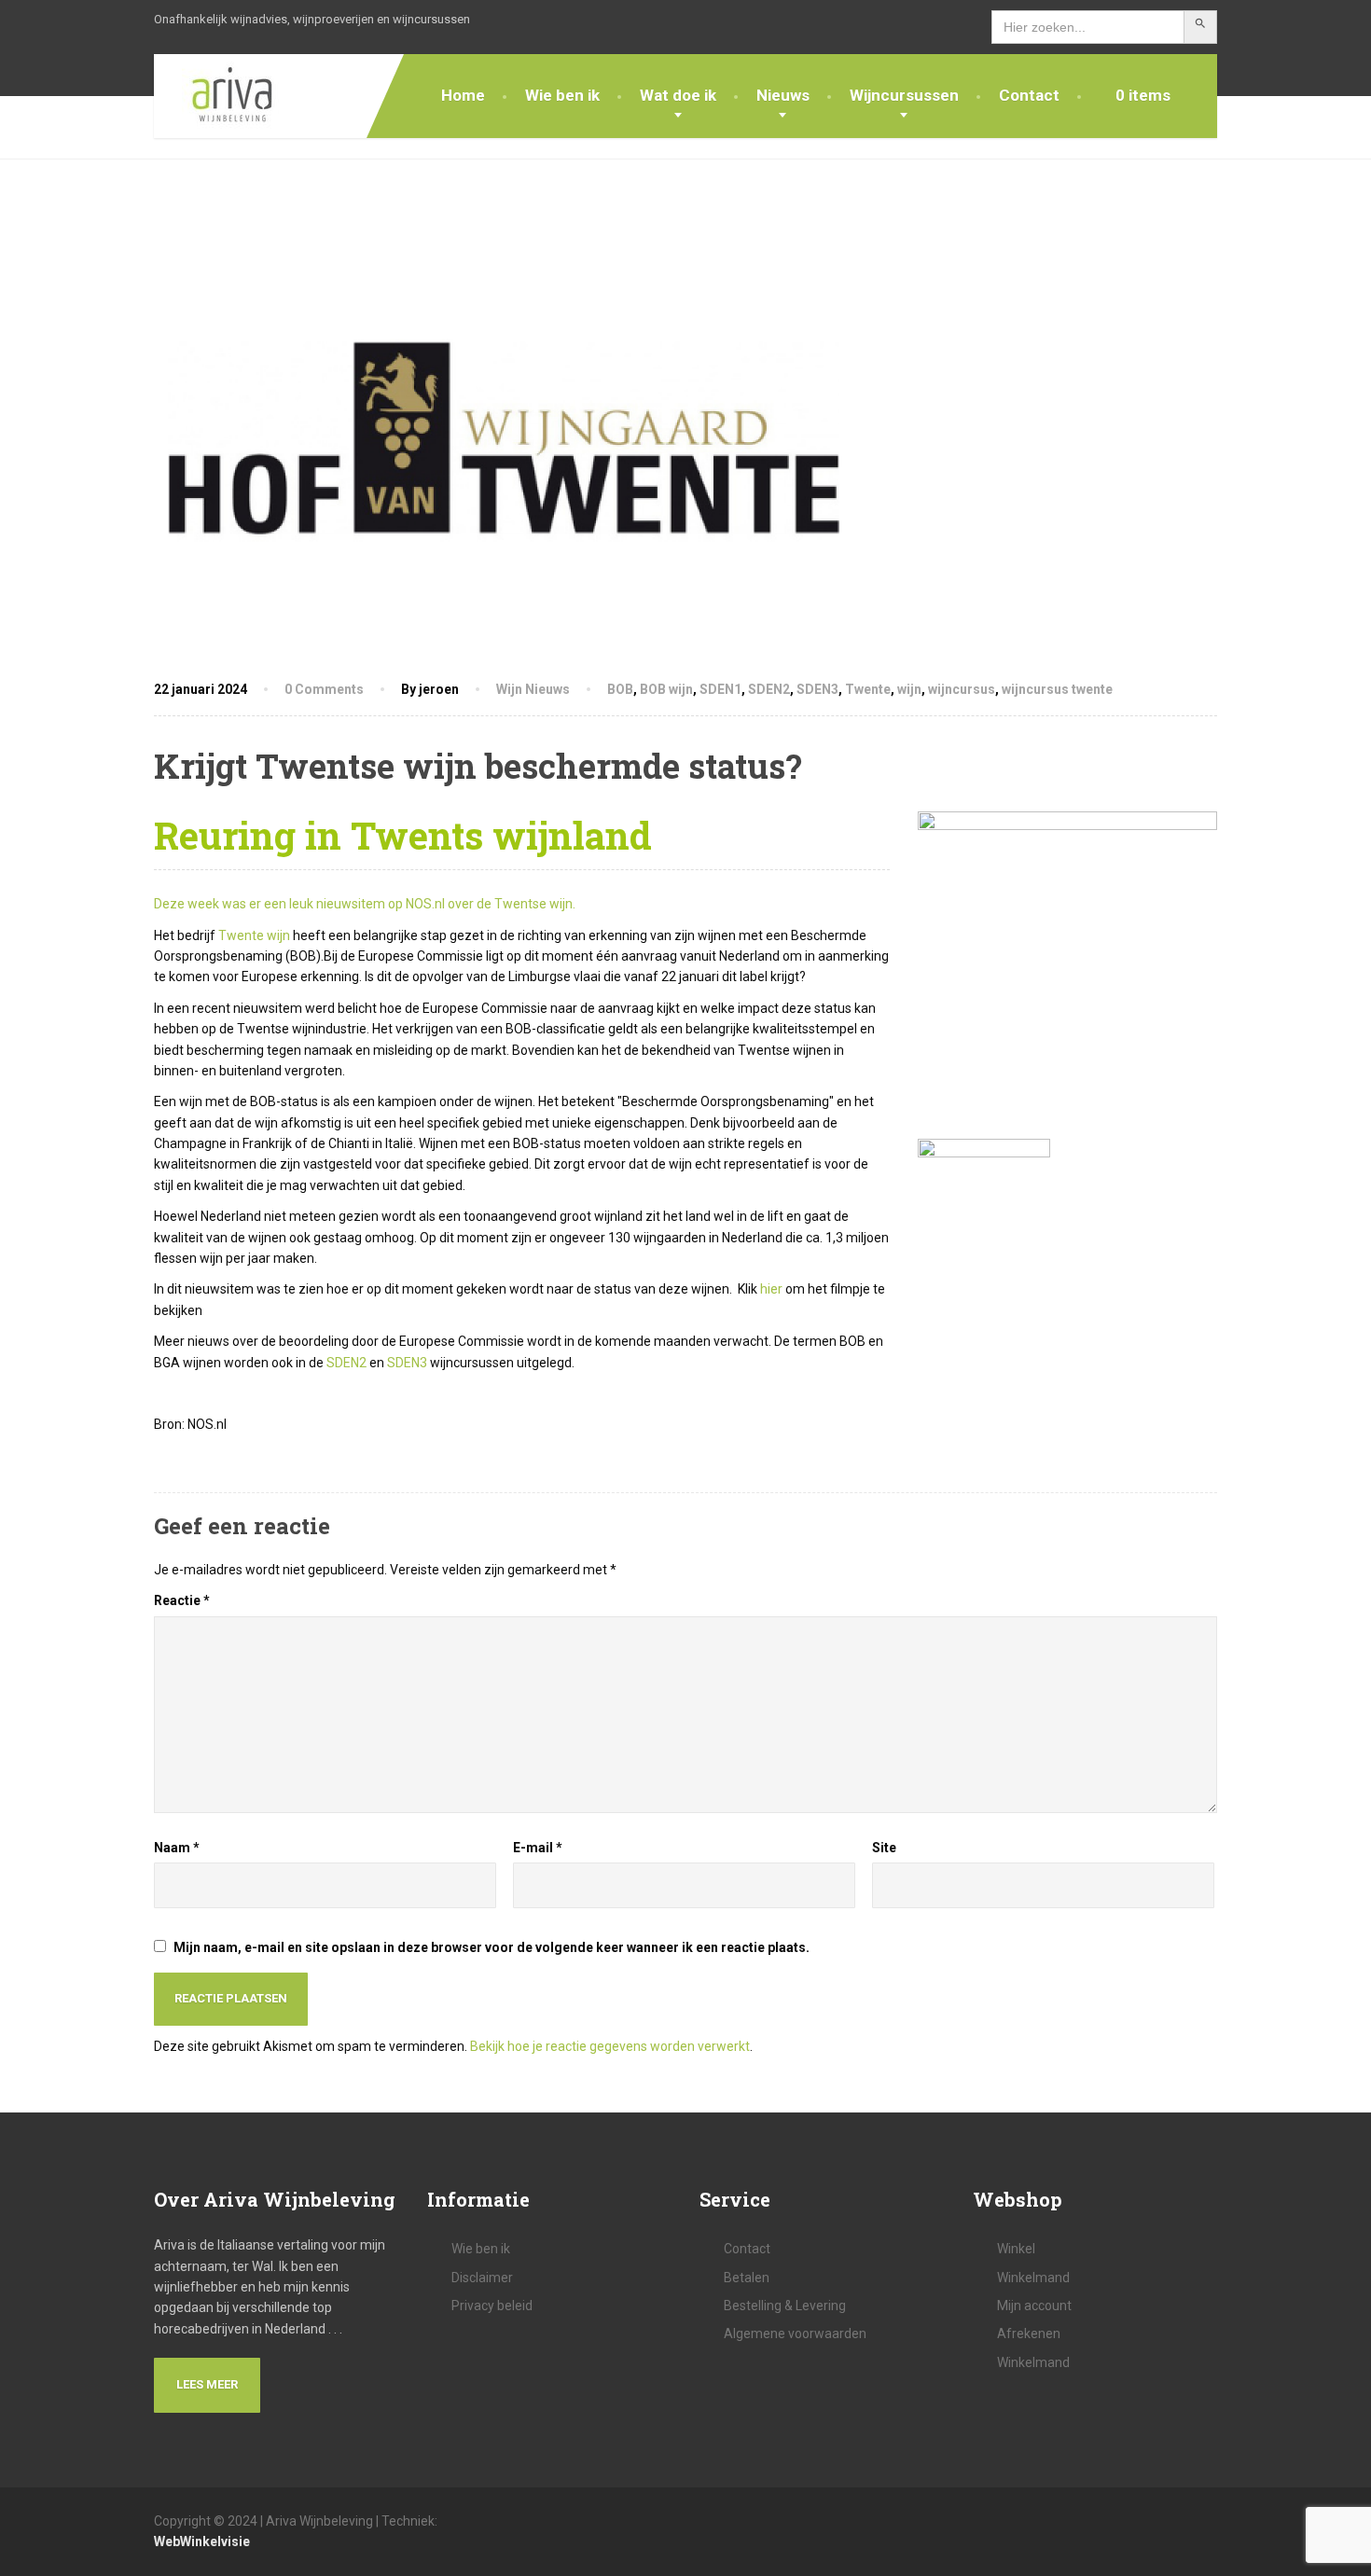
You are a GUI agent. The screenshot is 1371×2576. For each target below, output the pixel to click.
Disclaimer (482, 2278)
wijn (909, 689)
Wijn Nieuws (533, 689)
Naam (177, 1848)
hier (771, 1289)
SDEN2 (769, 689)
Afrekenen (1029, 2334)
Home (463, 95)
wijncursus (962, 689)
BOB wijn (666, 689)
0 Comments (324, 689)
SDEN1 (720, 689)
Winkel (1016, 2249)
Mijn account (1034, 2306)
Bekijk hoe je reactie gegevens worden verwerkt (610, 2046)
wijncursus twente (1057, 689)
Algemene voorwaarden (795, 2334)
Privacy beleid (492, 2306)
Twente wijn (254, 935)
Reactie (182, 1600)
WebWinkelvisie (202, 2541)
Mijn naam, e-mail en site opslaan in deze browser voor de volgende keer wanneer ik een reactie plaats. (492, 1947)
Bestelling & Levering (785, 2306)
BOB (620, 689)
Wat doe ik (678, 95)
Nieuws (783, 95)
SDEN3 (817, 689)
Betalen (747, 2278)
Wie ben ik (562, 95)
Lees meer (207, 2384)
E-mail (538, 1848)
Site (884, 1848)
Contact (1029, 95)
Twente (868, 689)
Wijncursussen (904, 95)
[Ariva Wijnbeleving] (219, 96)
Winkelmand (1033, 2278)
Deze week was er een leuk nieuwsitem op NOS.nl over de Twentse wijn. (365, 904)
